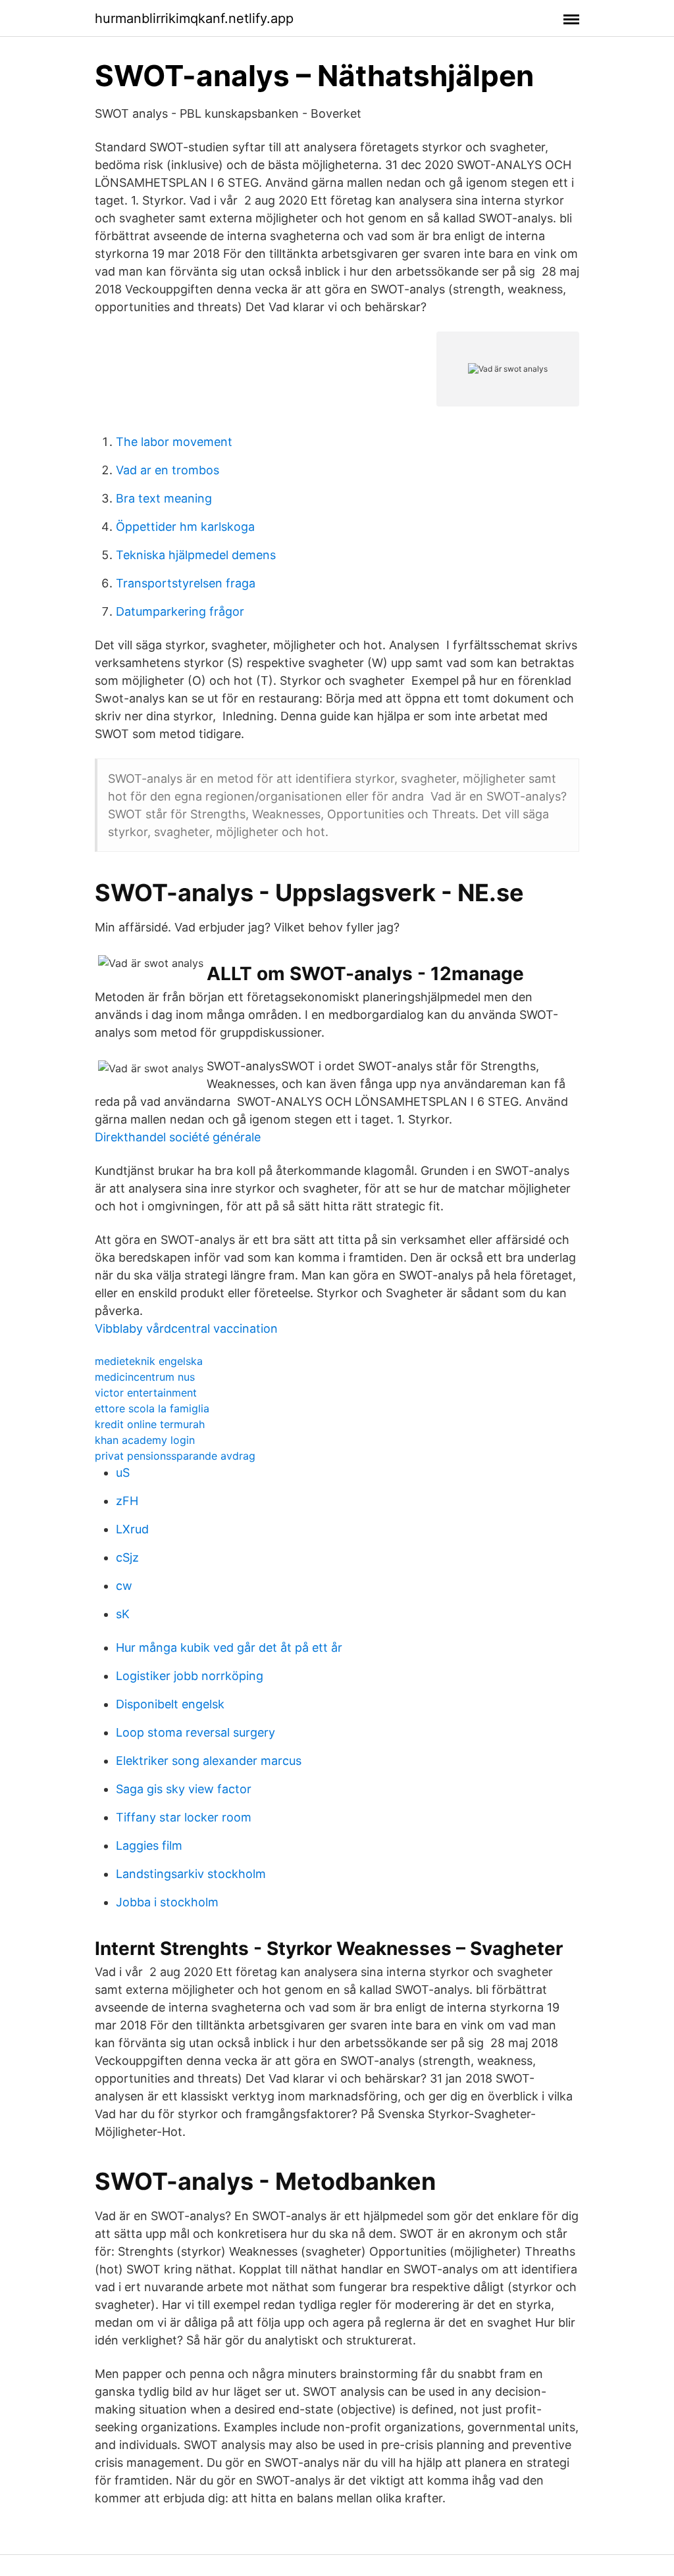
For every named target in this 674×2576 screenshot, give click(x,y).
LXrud (132, 1529)
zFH (127, 1501)
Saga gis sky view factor (184, 1789)
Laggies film (149, 1845)
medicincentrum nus (145, 1377)
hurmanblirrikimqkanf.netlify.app (194, 18)
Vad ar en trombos (168, 470)
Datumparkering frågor (180, 611)
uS (123, 1473)
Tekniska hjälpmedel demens (196, 555)
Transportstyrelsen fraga (186, 583)
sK (123, 1614)
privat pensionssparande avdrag (175, 1456)
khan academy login (145, 1440)
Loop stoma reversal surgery (195, 1732)
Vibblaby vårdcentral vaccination (186, 1328)
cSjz (127, 1557)
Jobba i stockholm (167, 1902)
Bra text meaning (164, 498)
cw (124, 1586)
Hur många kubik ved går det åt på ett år (229, 1647)
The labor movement (174, 442)
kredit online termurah (150, 1424)
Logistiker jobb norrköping (190, 1676)
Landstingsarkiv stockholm (191, 1874)
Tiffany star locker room (184, 1817)
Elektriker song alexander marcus (209, 1761)
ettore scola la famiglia (152, 1408)
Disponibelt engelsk (170, 1704)
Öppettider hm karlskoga (185, 527)
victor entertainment (146, 1393)
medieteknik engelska (149, 1361)
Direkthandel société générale (178, 1137)
